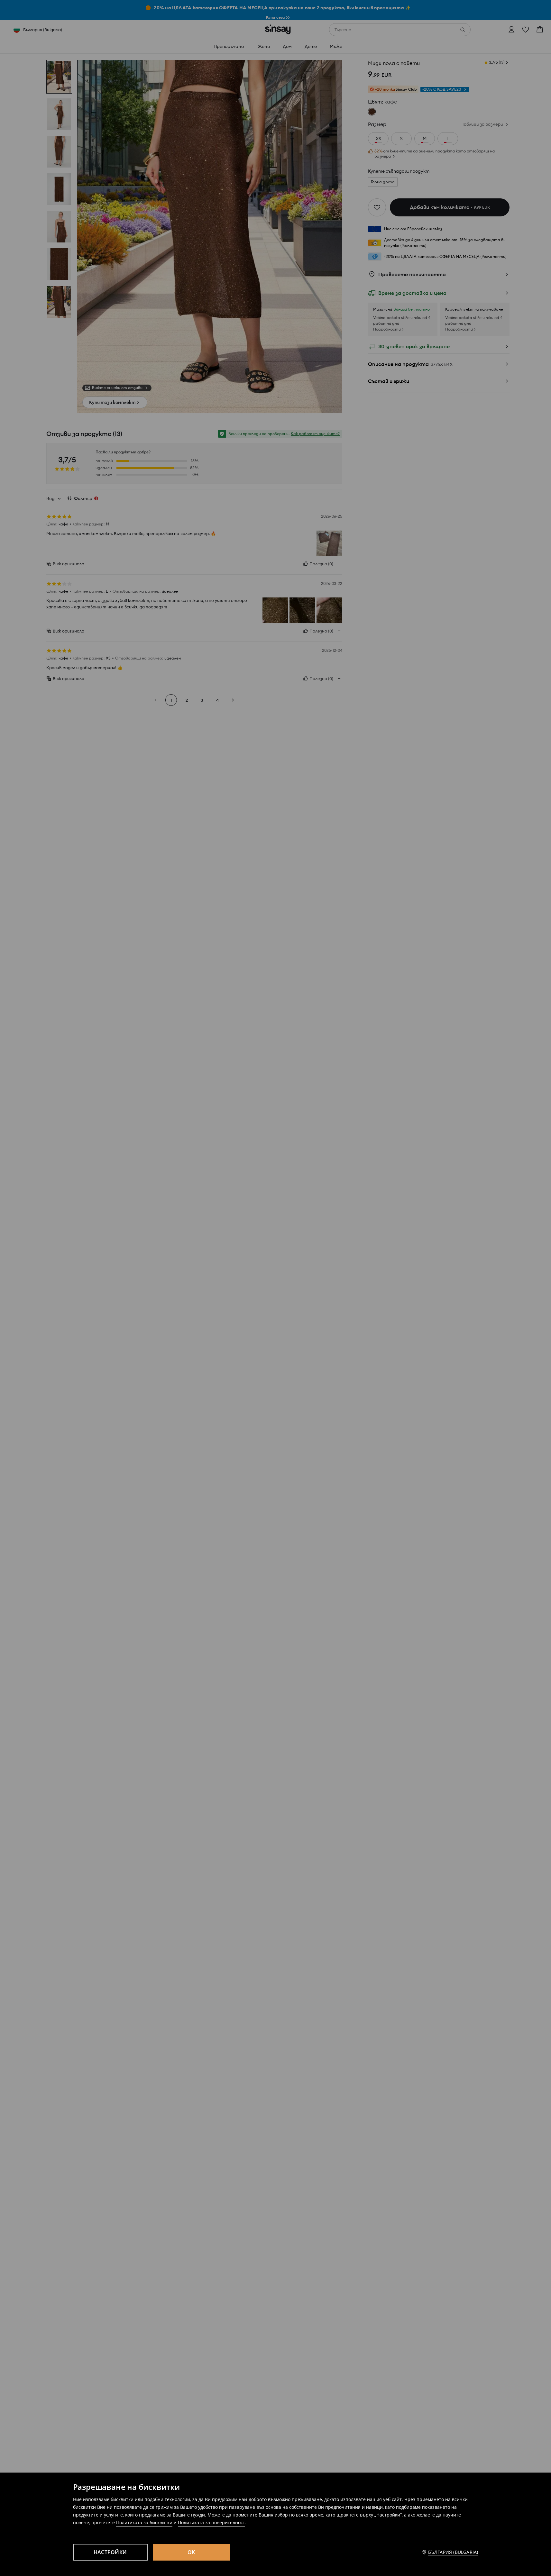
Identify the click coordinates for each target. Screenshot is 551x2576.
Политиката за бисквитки (144, 2522)
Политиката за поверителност (211, 2522)
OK (191, 2552)
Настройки (110, 2552)
